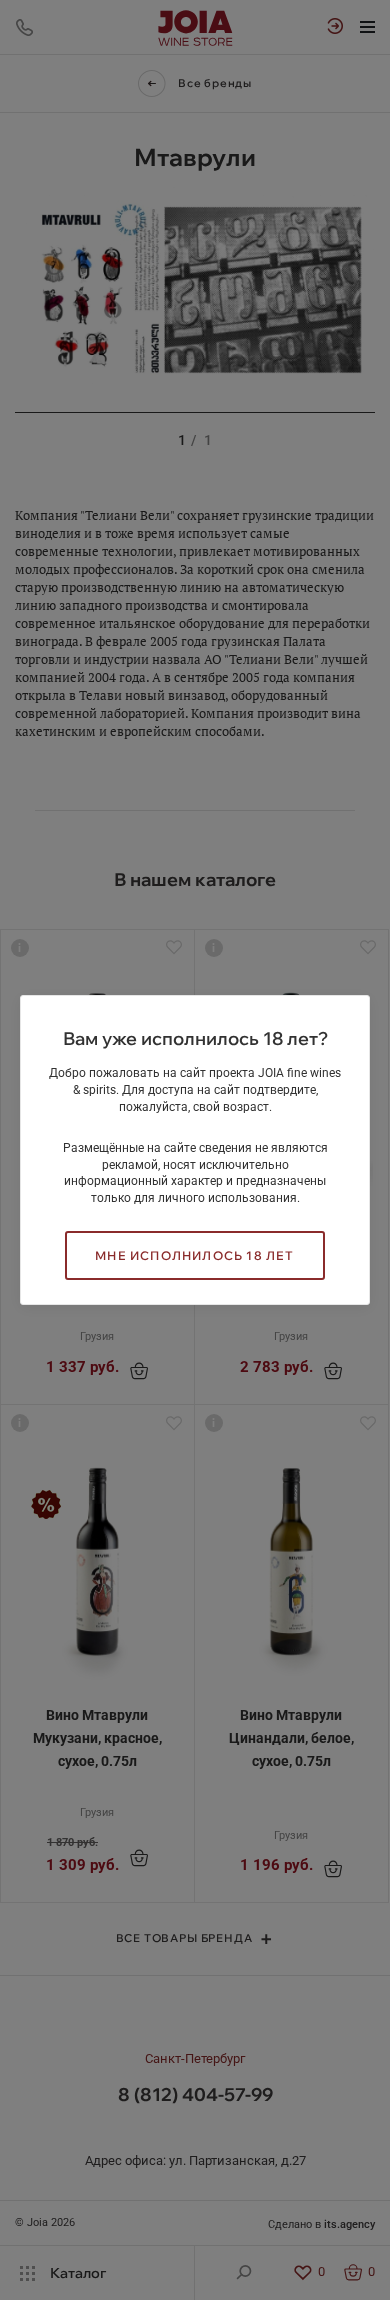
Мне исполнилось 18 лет (194, 1255)
